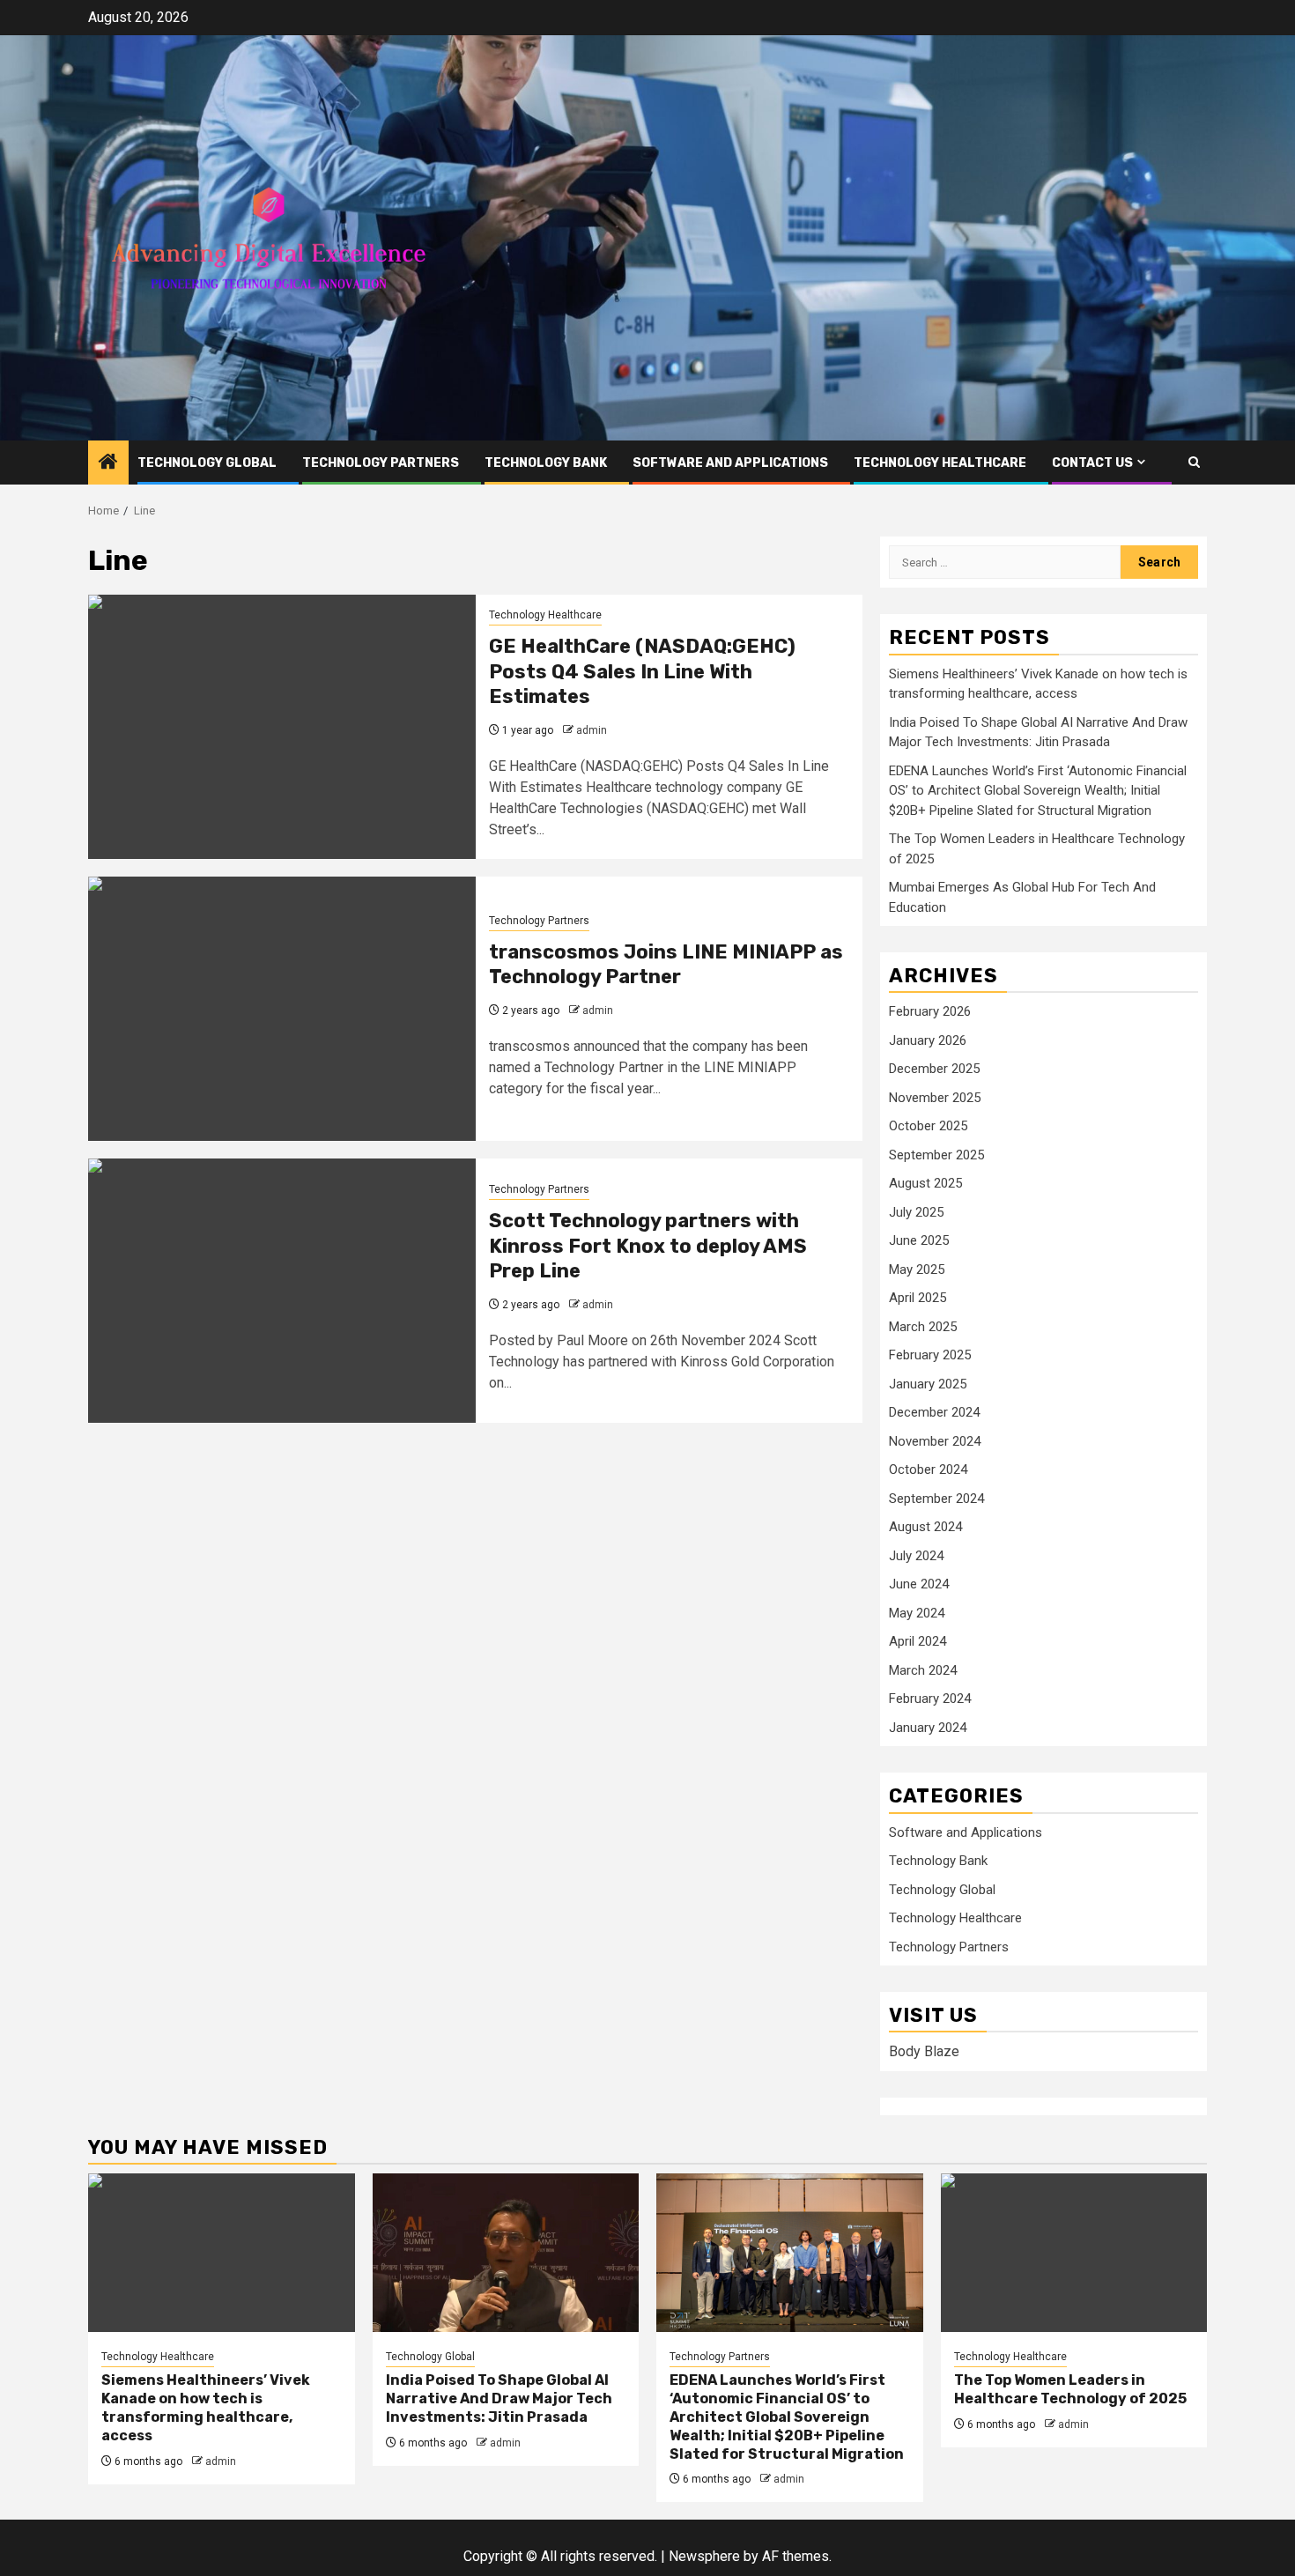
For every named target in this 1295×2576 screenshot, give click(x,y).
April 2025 (918, 1298)
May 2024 (917, 1613)
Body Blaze (924, 2051)
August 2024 (925, 1527)
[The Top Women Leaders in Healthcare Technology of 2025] (1074, 2253)
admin (592, 730)
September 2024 (936, 1499)
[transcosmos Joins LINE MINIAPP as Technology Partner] (282, 1009)
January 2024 (928, 1728)
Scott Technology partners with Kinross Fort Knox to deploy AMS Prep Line (648, 1246)
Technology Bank (546, 463)
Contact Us (1092, 463)
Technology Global (207, 463)
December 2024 (934, 1412)
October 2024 (928, 1469)
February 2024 (930, 1699)
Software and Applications (730, 463)
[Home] (108, 463)
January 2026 (928, 1040)
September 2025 (936, 1155)
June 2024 (919, 1584)
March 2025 (923, 1327)
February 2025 (930, 1355)
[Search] (1194, 462)
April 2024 (918, 1641)
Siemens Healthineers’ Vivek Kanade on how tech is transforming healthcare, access (206, 2407)
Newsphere (704, 2556)
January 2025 (928, 1384)
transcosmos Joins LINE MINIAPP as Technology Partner (666, 965)
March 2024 (923, 1670)
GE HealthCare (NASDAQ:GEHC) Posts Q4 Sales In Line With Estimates (642, 671)
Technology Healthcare (940, 463)
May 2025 (917, 1269)
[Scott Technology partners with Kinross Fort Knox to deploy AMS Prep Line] (282, 1291)
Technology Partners (381, 463)
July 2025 (916, 1212)
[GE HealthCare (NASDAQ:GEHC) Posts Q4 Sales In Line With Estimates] (282, 727)
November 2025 (935, 1098)
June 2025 (919, 1240)
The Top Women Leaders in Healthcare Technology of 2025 (1070, 2389)
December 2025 (934, 1069)
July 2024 (916, 1556)
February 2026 (930, 1011)
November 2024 (935, 1441)
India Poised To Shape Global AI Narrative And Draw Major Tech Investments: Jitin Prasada (499, 2398)
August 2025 (925, 1183)
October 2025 (928, 1126)
